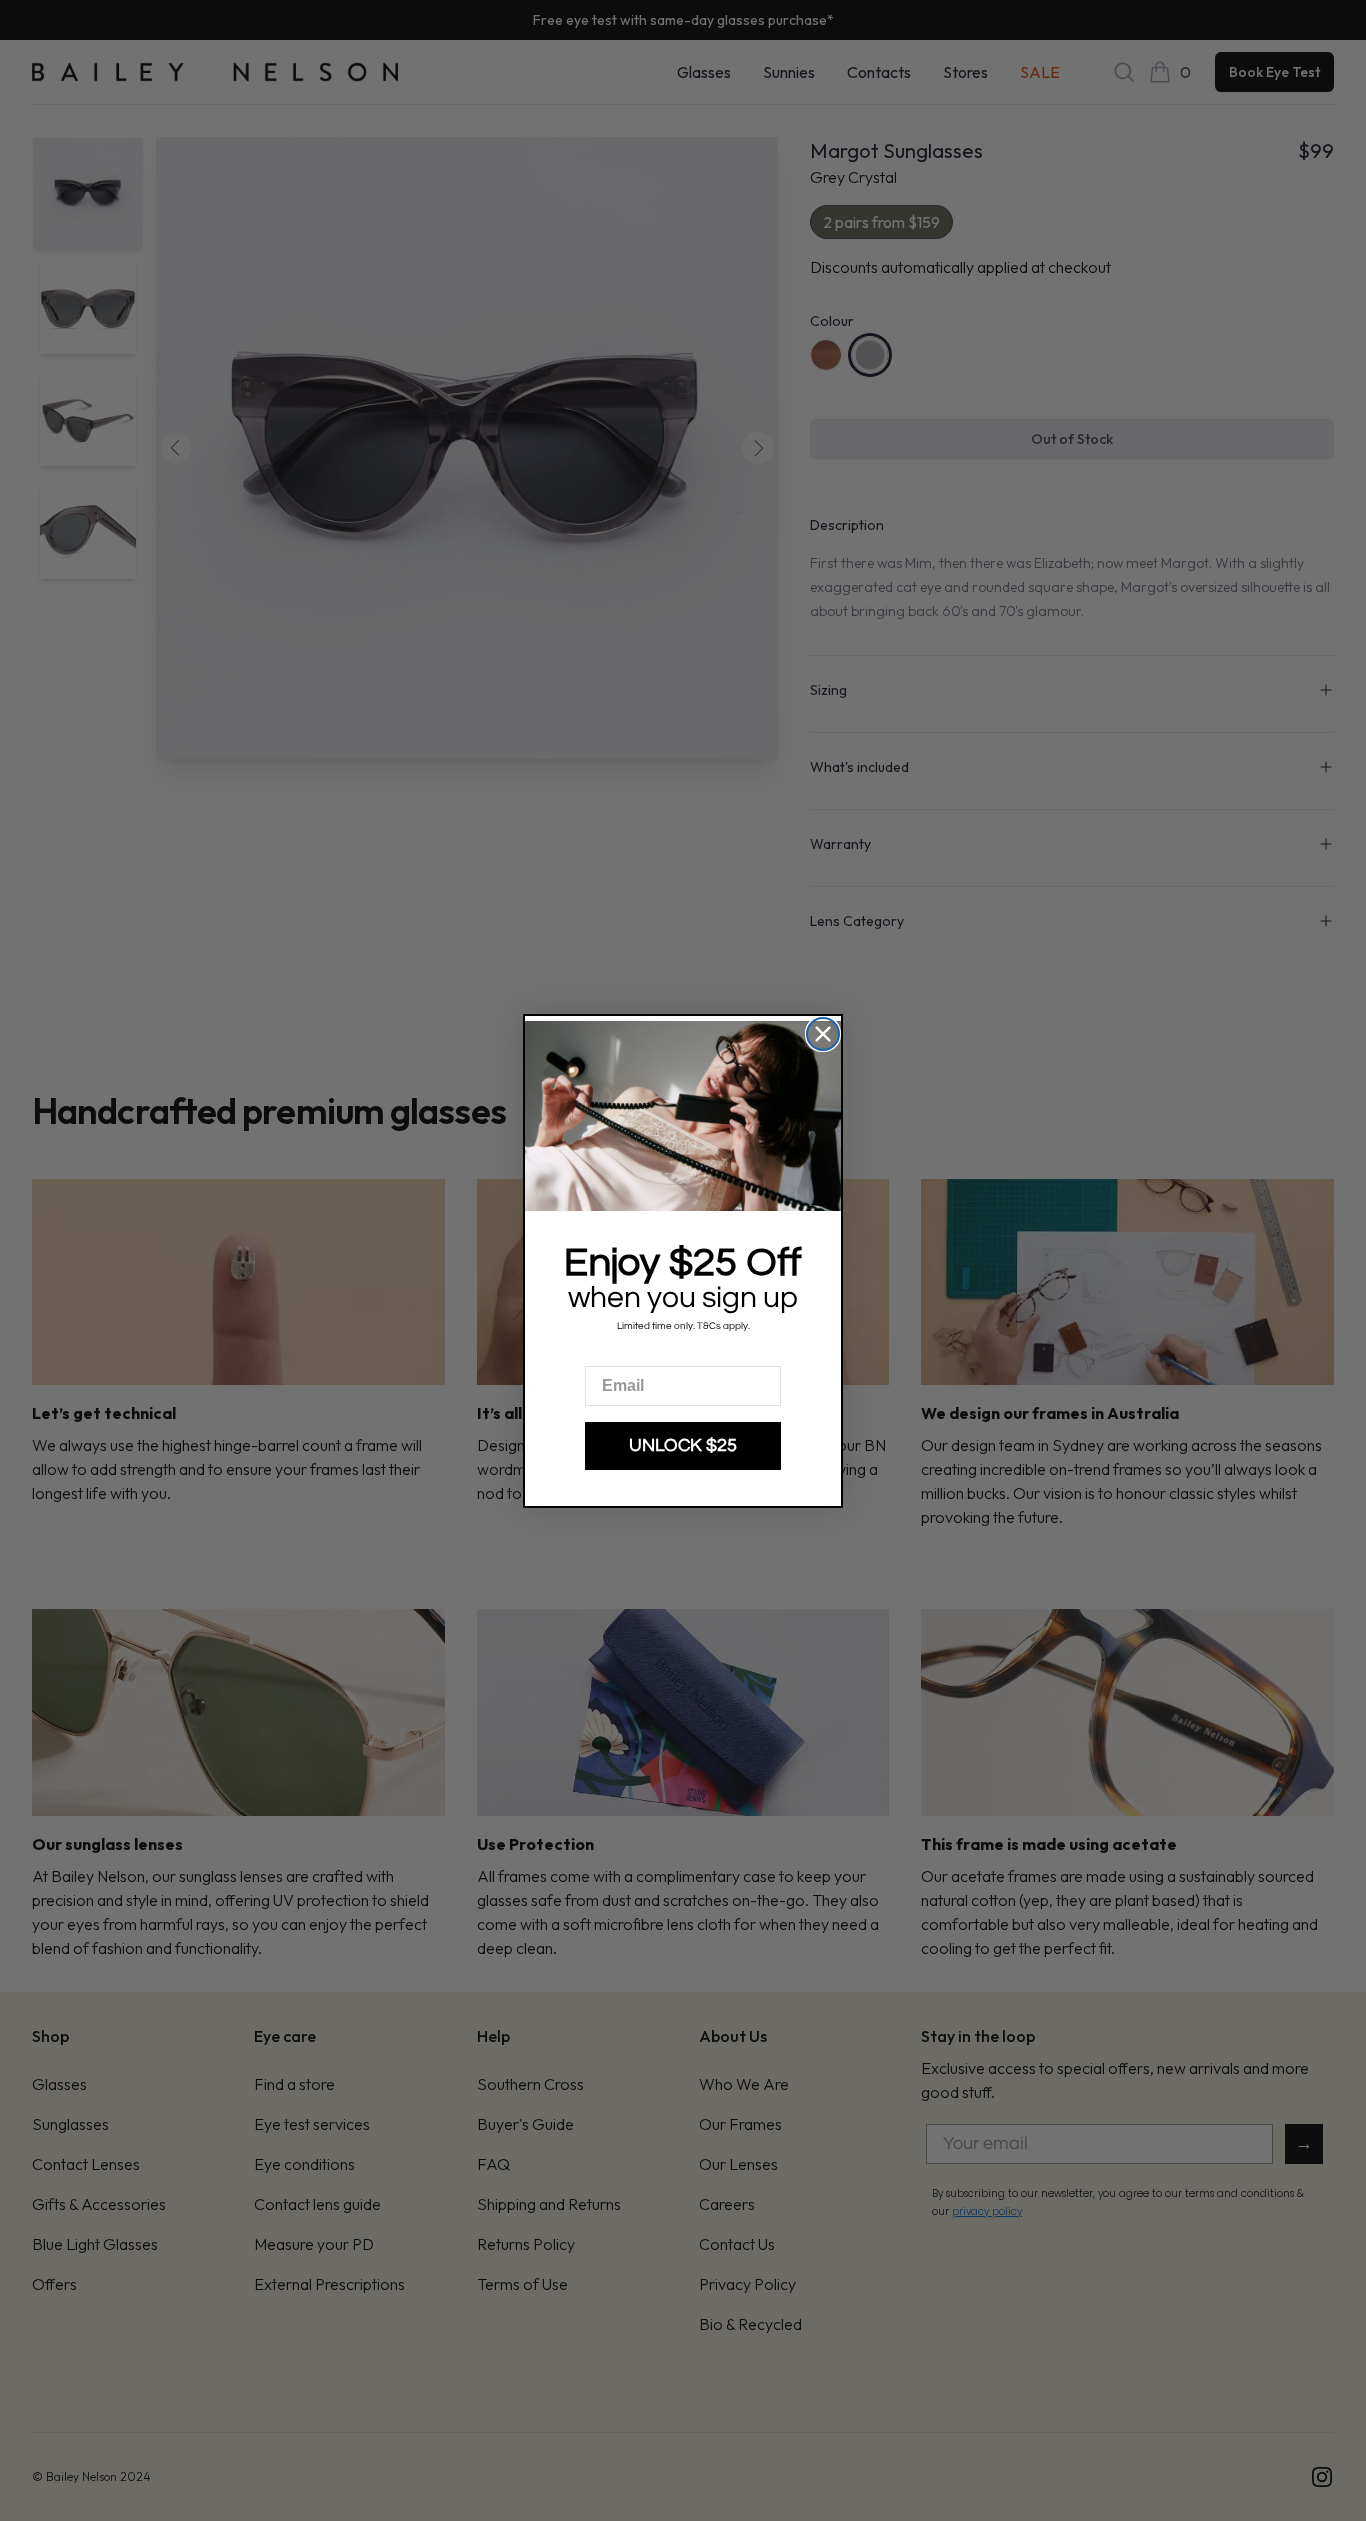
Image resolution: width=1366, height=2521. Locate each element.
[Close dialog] (823, 1034)
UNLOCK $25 (683, 1445)
